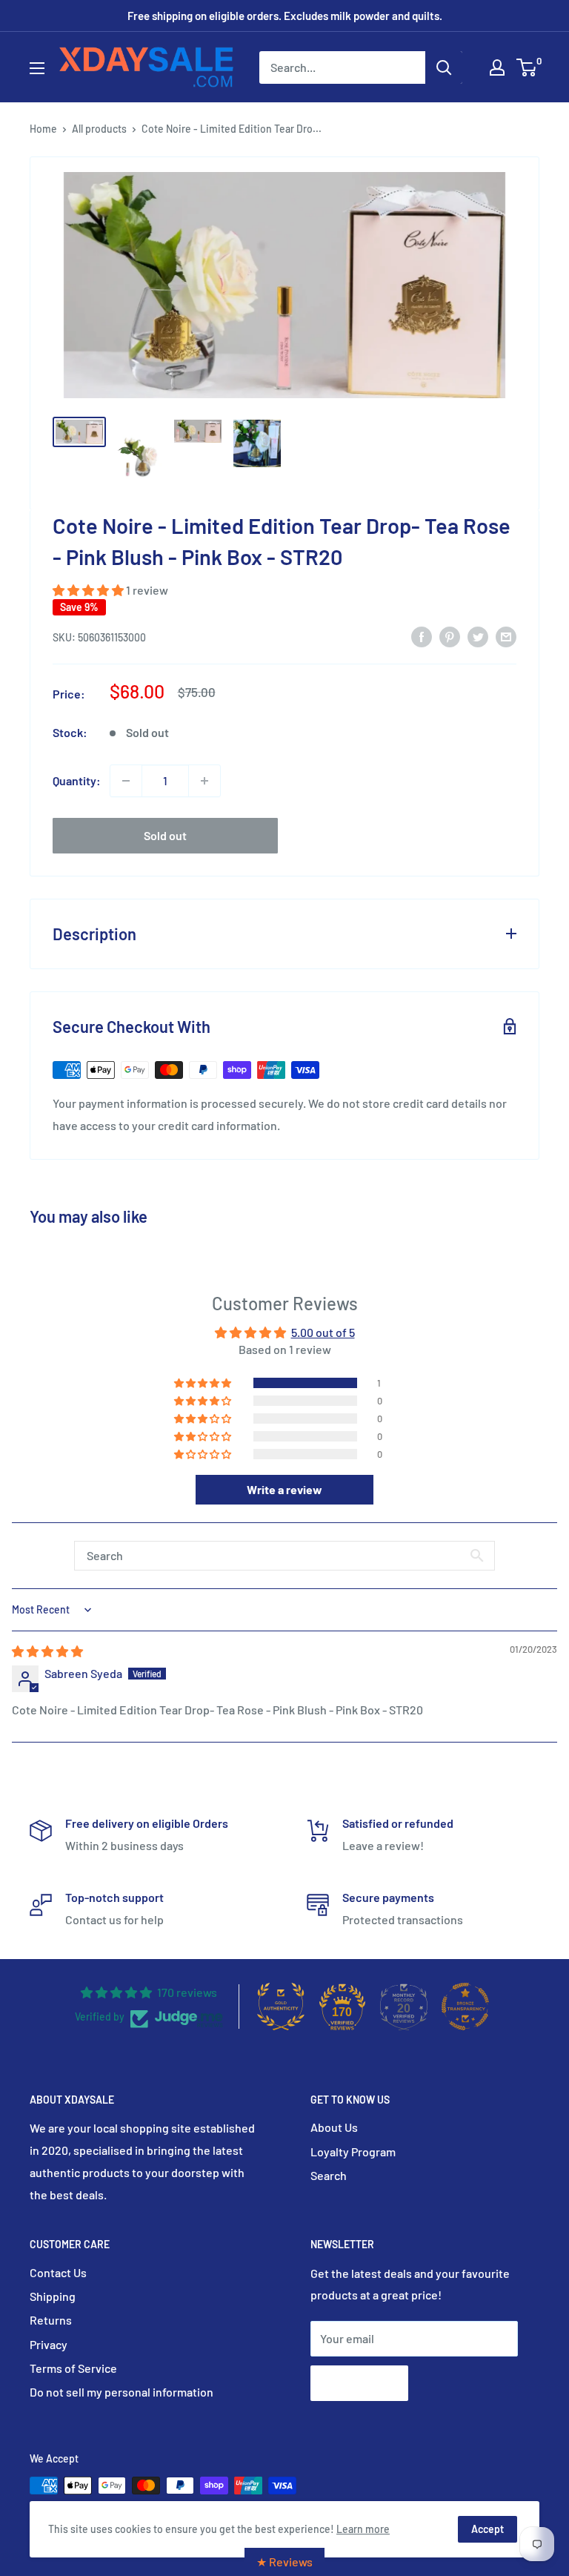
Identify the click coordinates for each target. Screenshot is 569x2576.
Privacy (49, 2344)
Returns (51, 2320)
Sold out (165, 835)
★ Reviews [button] (284, 2562)
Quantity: (77, 780)
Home (43, 129)
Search (329, 2175)
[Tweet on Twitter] (478, 636)
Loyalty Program (353, 2151)
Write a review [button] (284, 1489)
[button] (89, 590)
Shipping (53, 2296)
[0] (527, 67)
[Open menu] (37, 68)
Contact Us (58, 2272)
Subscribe (359, 2383)
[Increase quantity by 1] (204, 781)
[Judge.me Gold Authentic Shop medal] (281, 2007)
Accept (488, 2529)
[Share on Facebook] (422, 636)
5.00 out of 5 (323, 1332)
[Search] (444, 67)
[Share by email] (506, 636)
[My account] (497, 67)
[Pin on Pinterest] (450, 636)
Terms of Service (73, 2368)
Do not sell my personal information (122, 2392)
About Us (334, 2127)
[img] (47, 1651)
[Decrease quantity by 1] (126, 781)
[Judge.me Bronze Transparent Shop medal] (465, 2007)
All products (99, 129)
